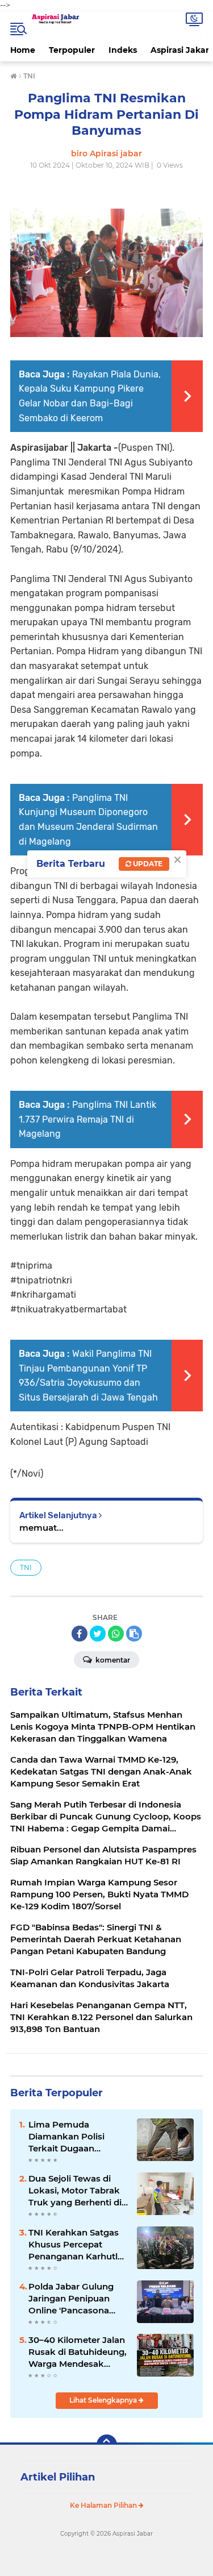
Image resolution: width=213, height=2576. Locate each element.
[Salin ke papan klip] (134, 1634)
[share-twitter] (98, 1634)
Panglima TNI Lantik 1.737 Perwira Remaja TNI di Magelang (87, 1119)
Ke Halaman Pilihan (104, 2505)
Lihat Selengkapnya (104, 2400)
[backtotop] (107, 2445)
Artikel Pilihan (58, 2477)
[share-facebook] (80, 1634)
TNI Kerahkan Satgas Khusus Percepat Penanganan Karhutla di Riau (76, 2245)
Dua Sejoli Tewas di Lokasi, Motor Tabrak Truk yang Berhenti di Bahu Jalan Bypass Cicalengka (75, 2191)
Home (23, 50)
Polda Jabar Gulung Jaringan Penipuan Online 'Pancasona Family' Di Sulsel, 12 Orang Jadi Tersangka (76, 2299)
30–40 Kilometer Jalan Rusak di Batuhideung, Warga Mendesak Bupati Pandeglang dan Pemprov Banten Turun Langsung (78, 2352)
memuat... (41, 1528)
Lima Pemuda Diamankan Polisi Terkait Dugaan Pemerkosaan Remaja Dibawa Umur (76, 2137)
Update (147, 864)
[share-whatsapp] (116, 1634)
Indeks (123, 50)
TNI (26, 1567)
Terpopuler (72, 50)
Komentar (112, 1660)
